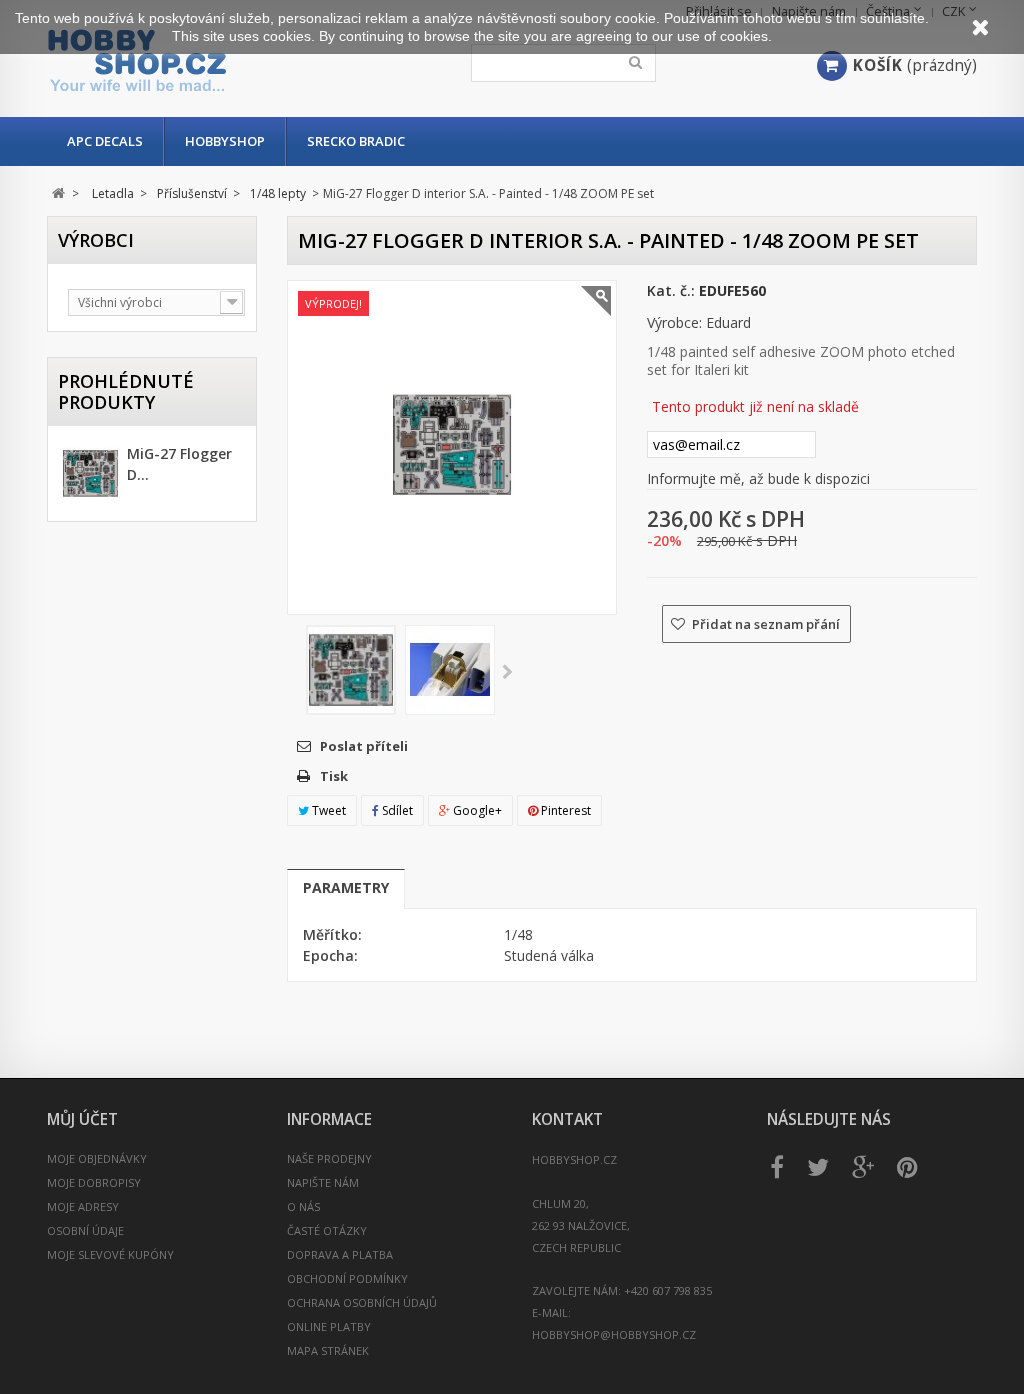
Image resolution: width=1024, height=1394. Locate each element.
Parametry (346, 887)
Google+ (476, 810)
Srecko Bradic (356, 141)
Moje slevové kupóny (110, 1254)
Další (507, 673)
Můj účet (82, 1119)
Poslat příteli (364, 746)
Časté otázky (327, 1230)
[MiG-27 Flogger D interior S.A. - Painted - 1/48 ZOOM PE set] (351, 670)
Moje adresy (83, 1206)
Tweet (327, 810)
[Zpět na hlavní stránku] (58, 193)
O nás (303, 1206)
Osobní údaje (85, 1230)
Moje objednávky (97, 1158)
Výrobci (96, 240)
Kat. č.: (671, 290)
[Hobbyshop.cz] (199, 60)
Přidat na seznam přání (764, 624)
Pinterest (564, 810)
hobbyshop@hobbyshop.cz (614, 1334)
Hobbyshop (225, 141)
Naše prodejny (329, 1158)
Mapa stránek (328, 1350)
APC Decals (105, 141)
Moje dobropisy (94, 1182)
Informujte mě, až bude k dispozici (758, 478)
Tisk (334, 776)
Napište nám (323, 1182)
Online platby (329, 1326)
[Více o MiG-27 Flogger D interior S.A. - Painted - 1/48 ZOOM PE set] (90, 476)
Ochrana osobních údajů (362, 1302)
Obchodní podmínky (347, 1278)
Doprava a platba (340, 1254)
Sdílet (396, 810)
